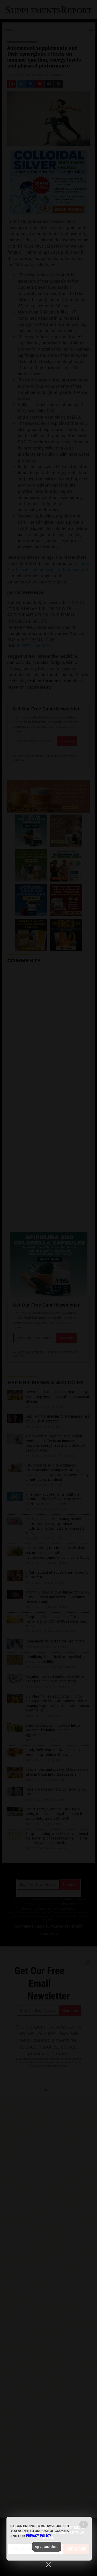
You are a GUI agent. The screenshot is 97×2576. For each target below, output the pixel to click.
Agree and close (47, 2547)
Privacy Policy (39, 2536)
